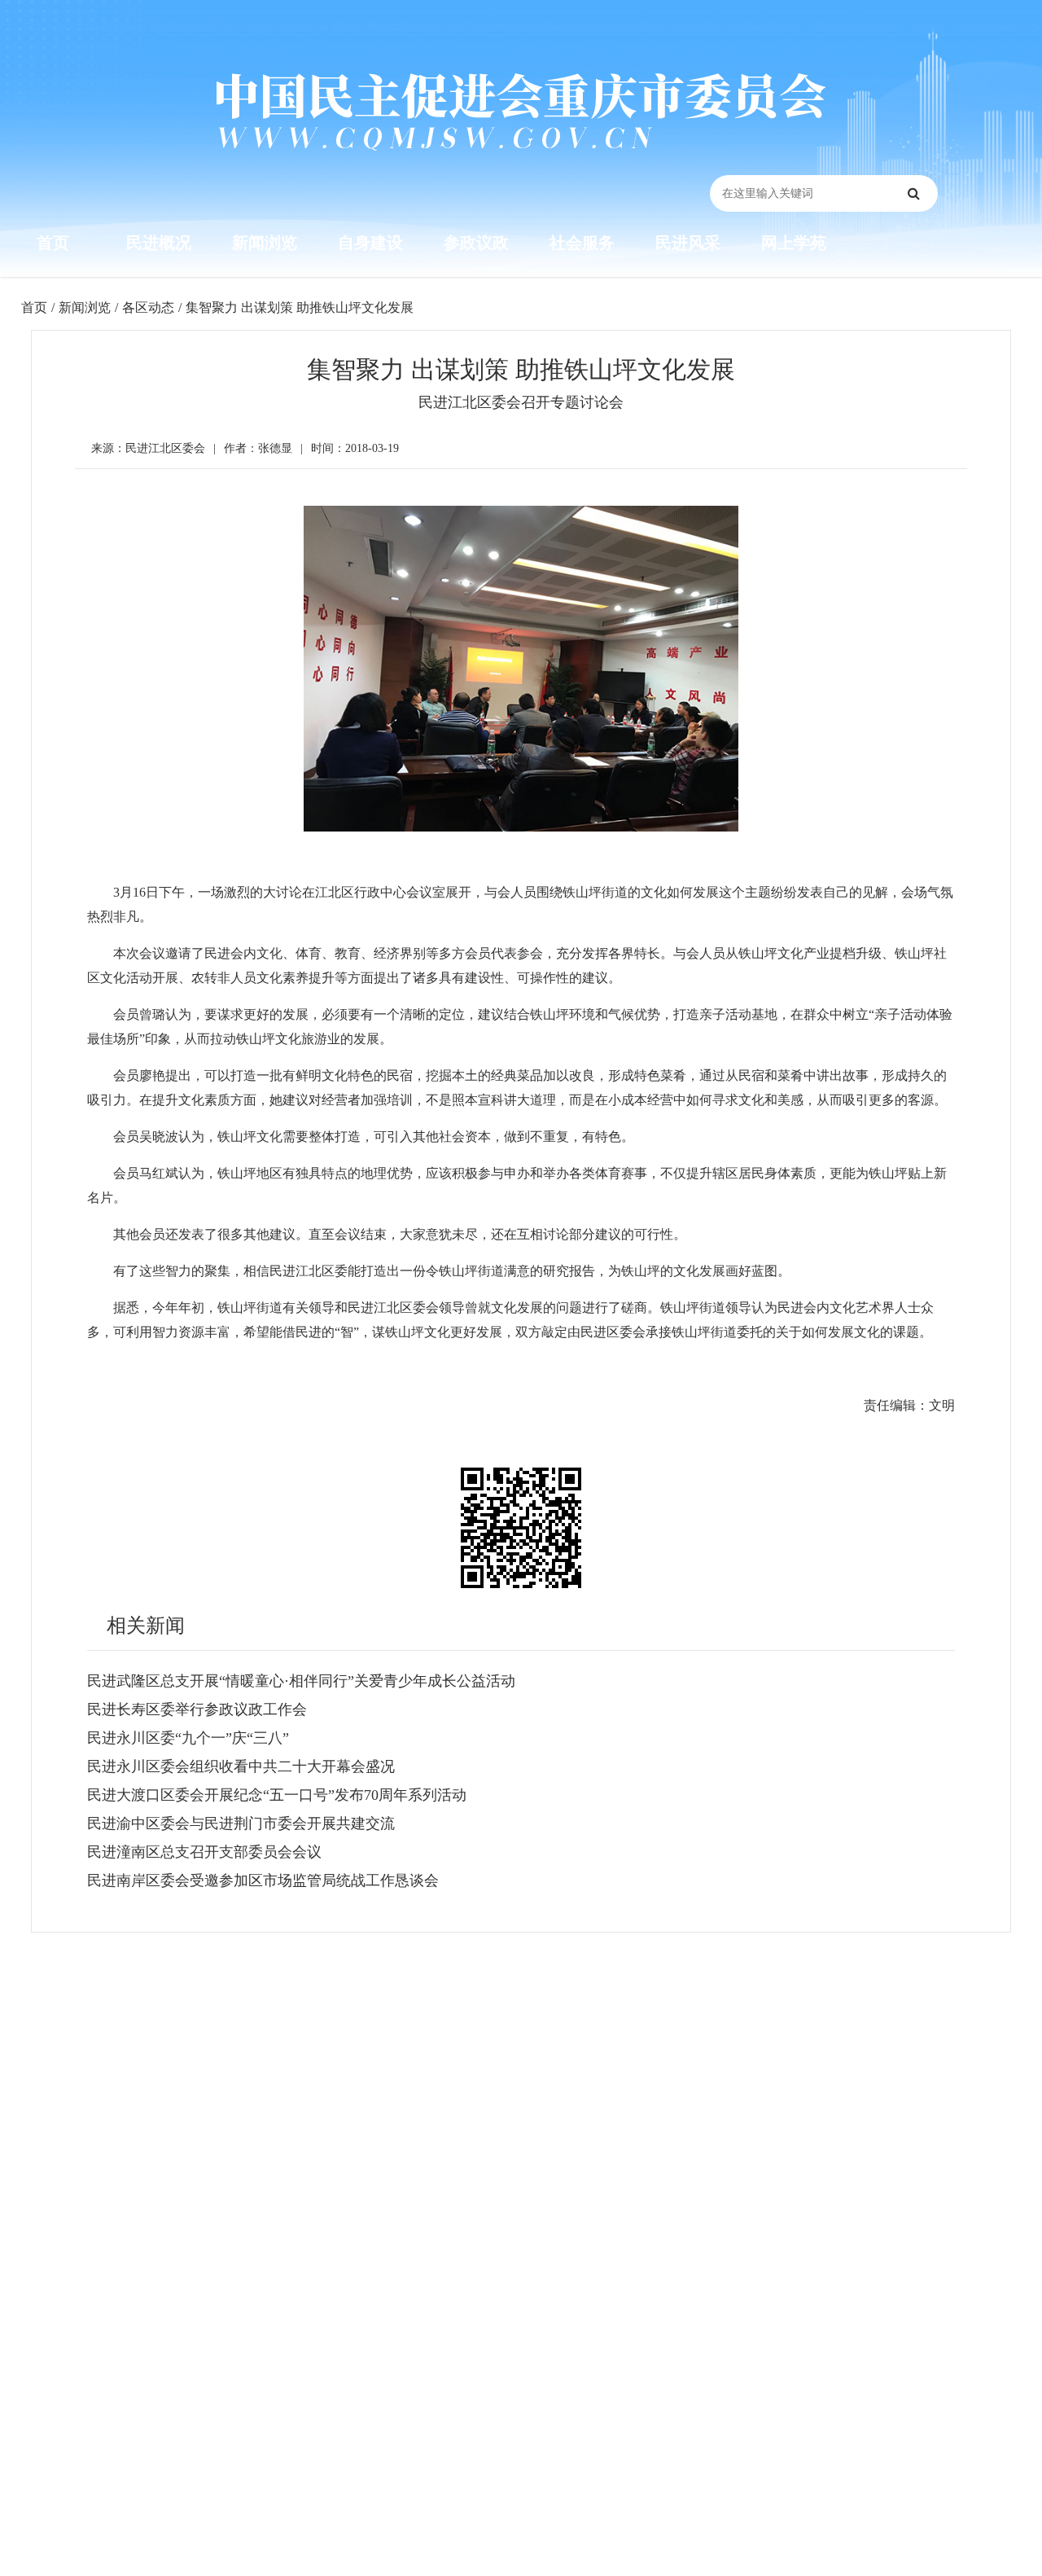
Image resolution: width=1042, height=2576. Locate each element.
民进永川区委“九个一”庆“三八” (188, 1738)
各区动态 (148, 307)
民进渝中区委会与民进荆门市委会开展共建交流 (241, 1823)
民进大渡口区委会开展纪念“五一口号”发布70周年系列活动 (277, 1795)
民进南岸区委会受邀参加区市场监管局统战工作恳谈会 (263, 1880)
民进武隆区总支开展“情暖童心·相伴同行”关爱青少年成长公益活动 (301, 1681)
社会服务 (582, 243)
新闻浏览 (265, 243)
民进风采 (688, 243)
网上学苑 (794, 243)
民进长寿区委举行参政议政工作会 (197, 1709)
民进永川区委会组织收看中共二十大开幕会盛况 (241, 1766)
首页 (53, 243)
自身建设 (370, 243)
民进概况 (159, 243)
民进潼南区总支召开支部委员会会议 (204, 1852)
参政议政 (476, 243)
